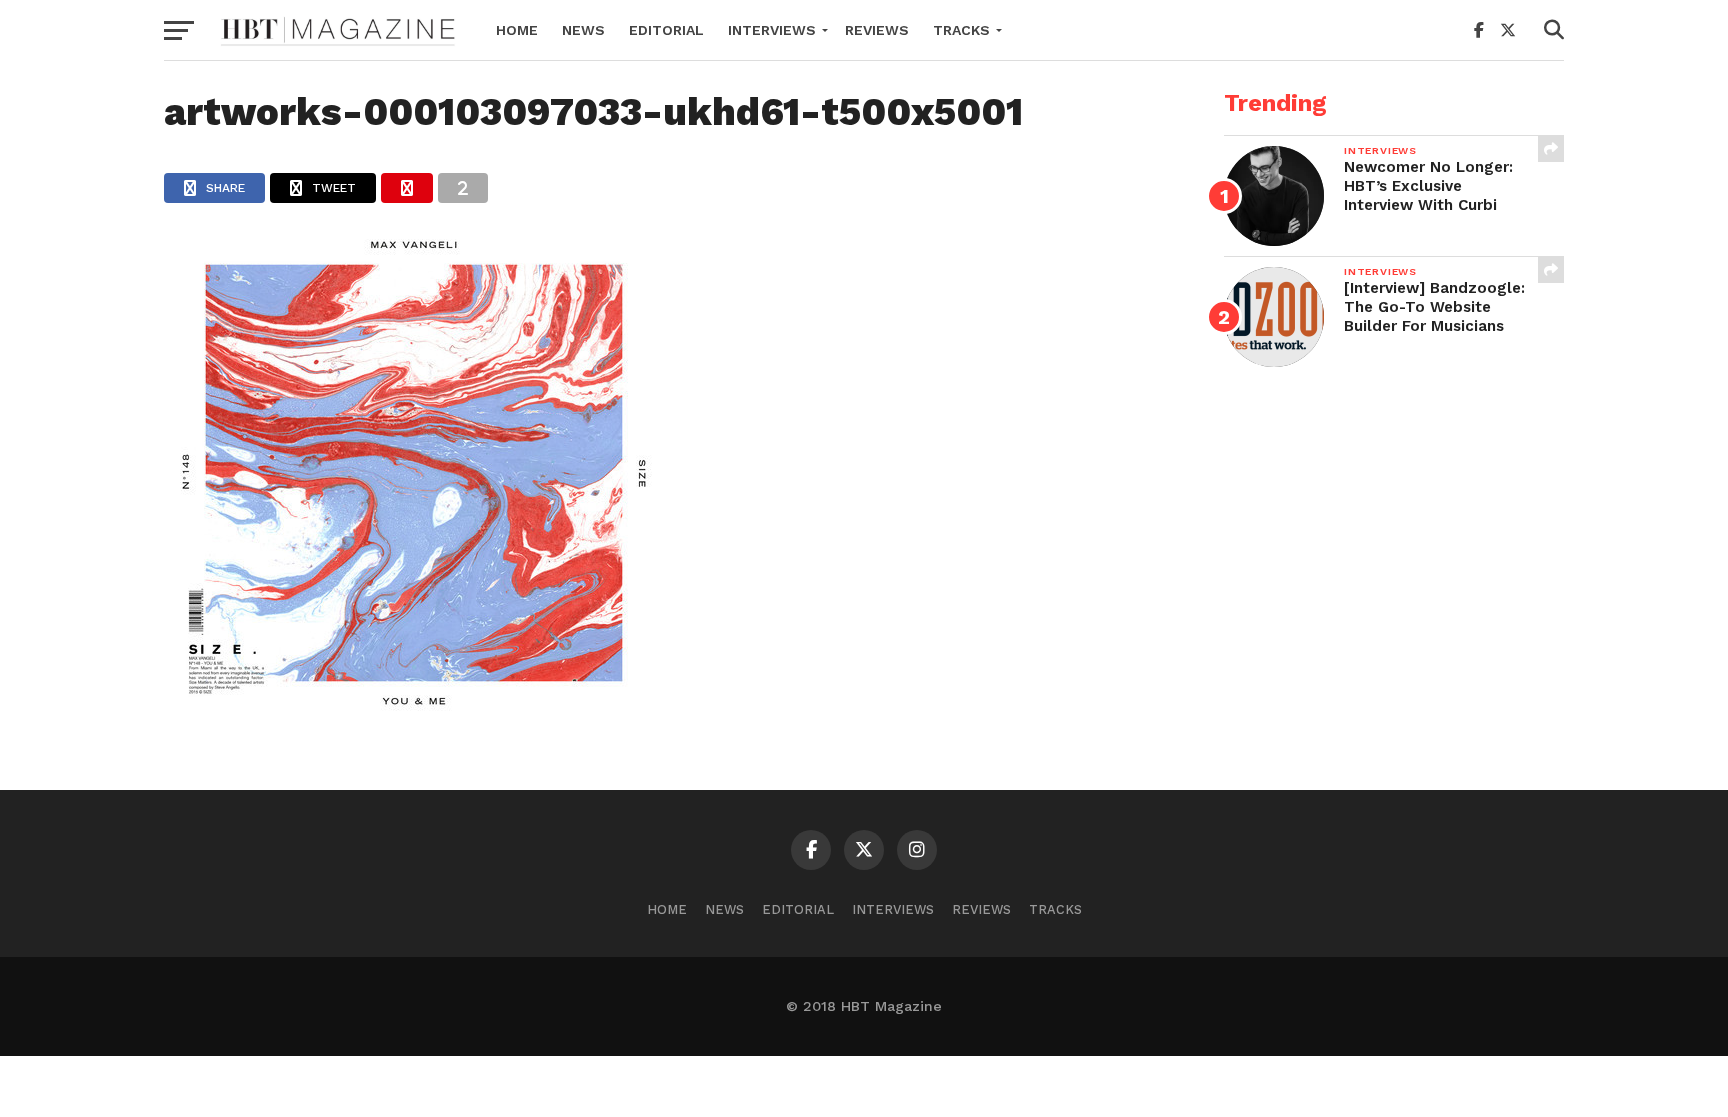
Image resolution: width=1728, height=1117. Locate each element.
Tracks (961, 30)
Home (517, 30)
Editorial (666, 30)
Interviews (772, 30)
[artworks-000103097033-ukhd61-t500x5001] (414, 716)
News (583, 30)
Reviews (877, 30)
